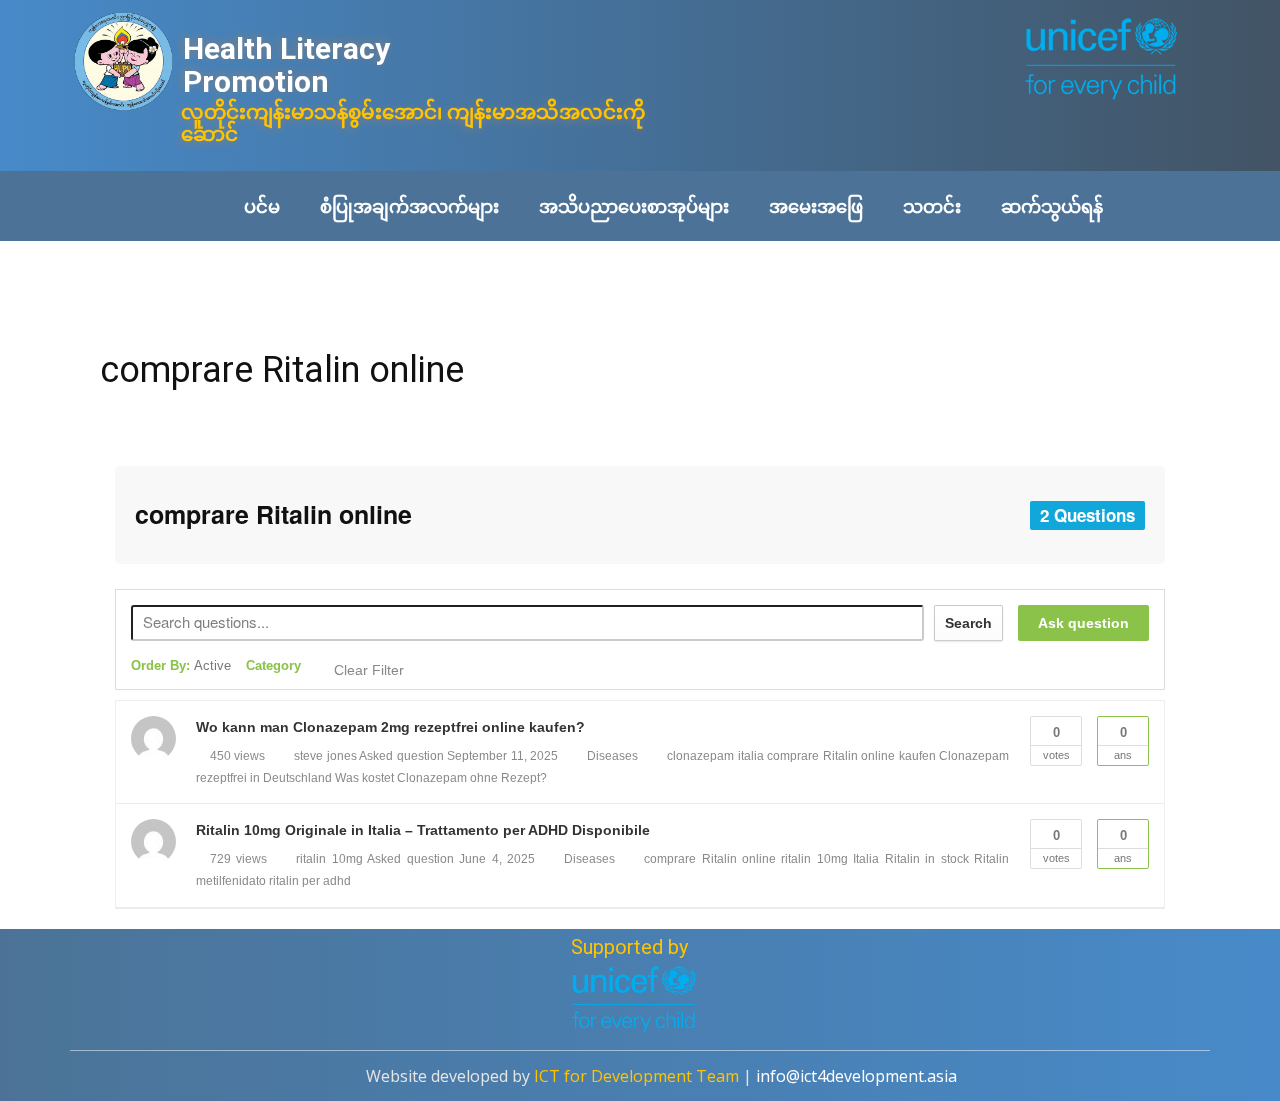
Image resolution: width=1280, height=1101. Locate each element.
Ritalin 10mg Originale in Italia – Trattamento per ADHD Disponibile (423, 830)
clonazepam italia (715, 756)
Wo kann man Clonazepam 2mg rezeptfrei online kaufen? (390, 727)
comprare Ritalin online (282, 370)
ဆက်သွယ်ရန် (1052, 206)
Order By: (181, 665)
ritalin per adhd (310, 881)
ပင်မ (262, 206)
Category (273, 665)
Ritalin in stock (927, 859)
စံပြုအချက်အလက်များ (409, 206)
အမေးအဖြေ (816, 206)
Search (968, 623)
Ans (1123, 743)
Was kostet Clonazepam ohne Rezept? (441, 778)
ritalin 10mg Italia (830, 859)
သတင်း (932, 206)
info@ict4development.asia (856, 1076)
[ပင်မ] (123, 63)
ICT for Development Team (636, 1076)
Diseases (612, 756)
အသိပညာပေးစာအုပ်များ (634, 206)
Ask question (1083, 623)
